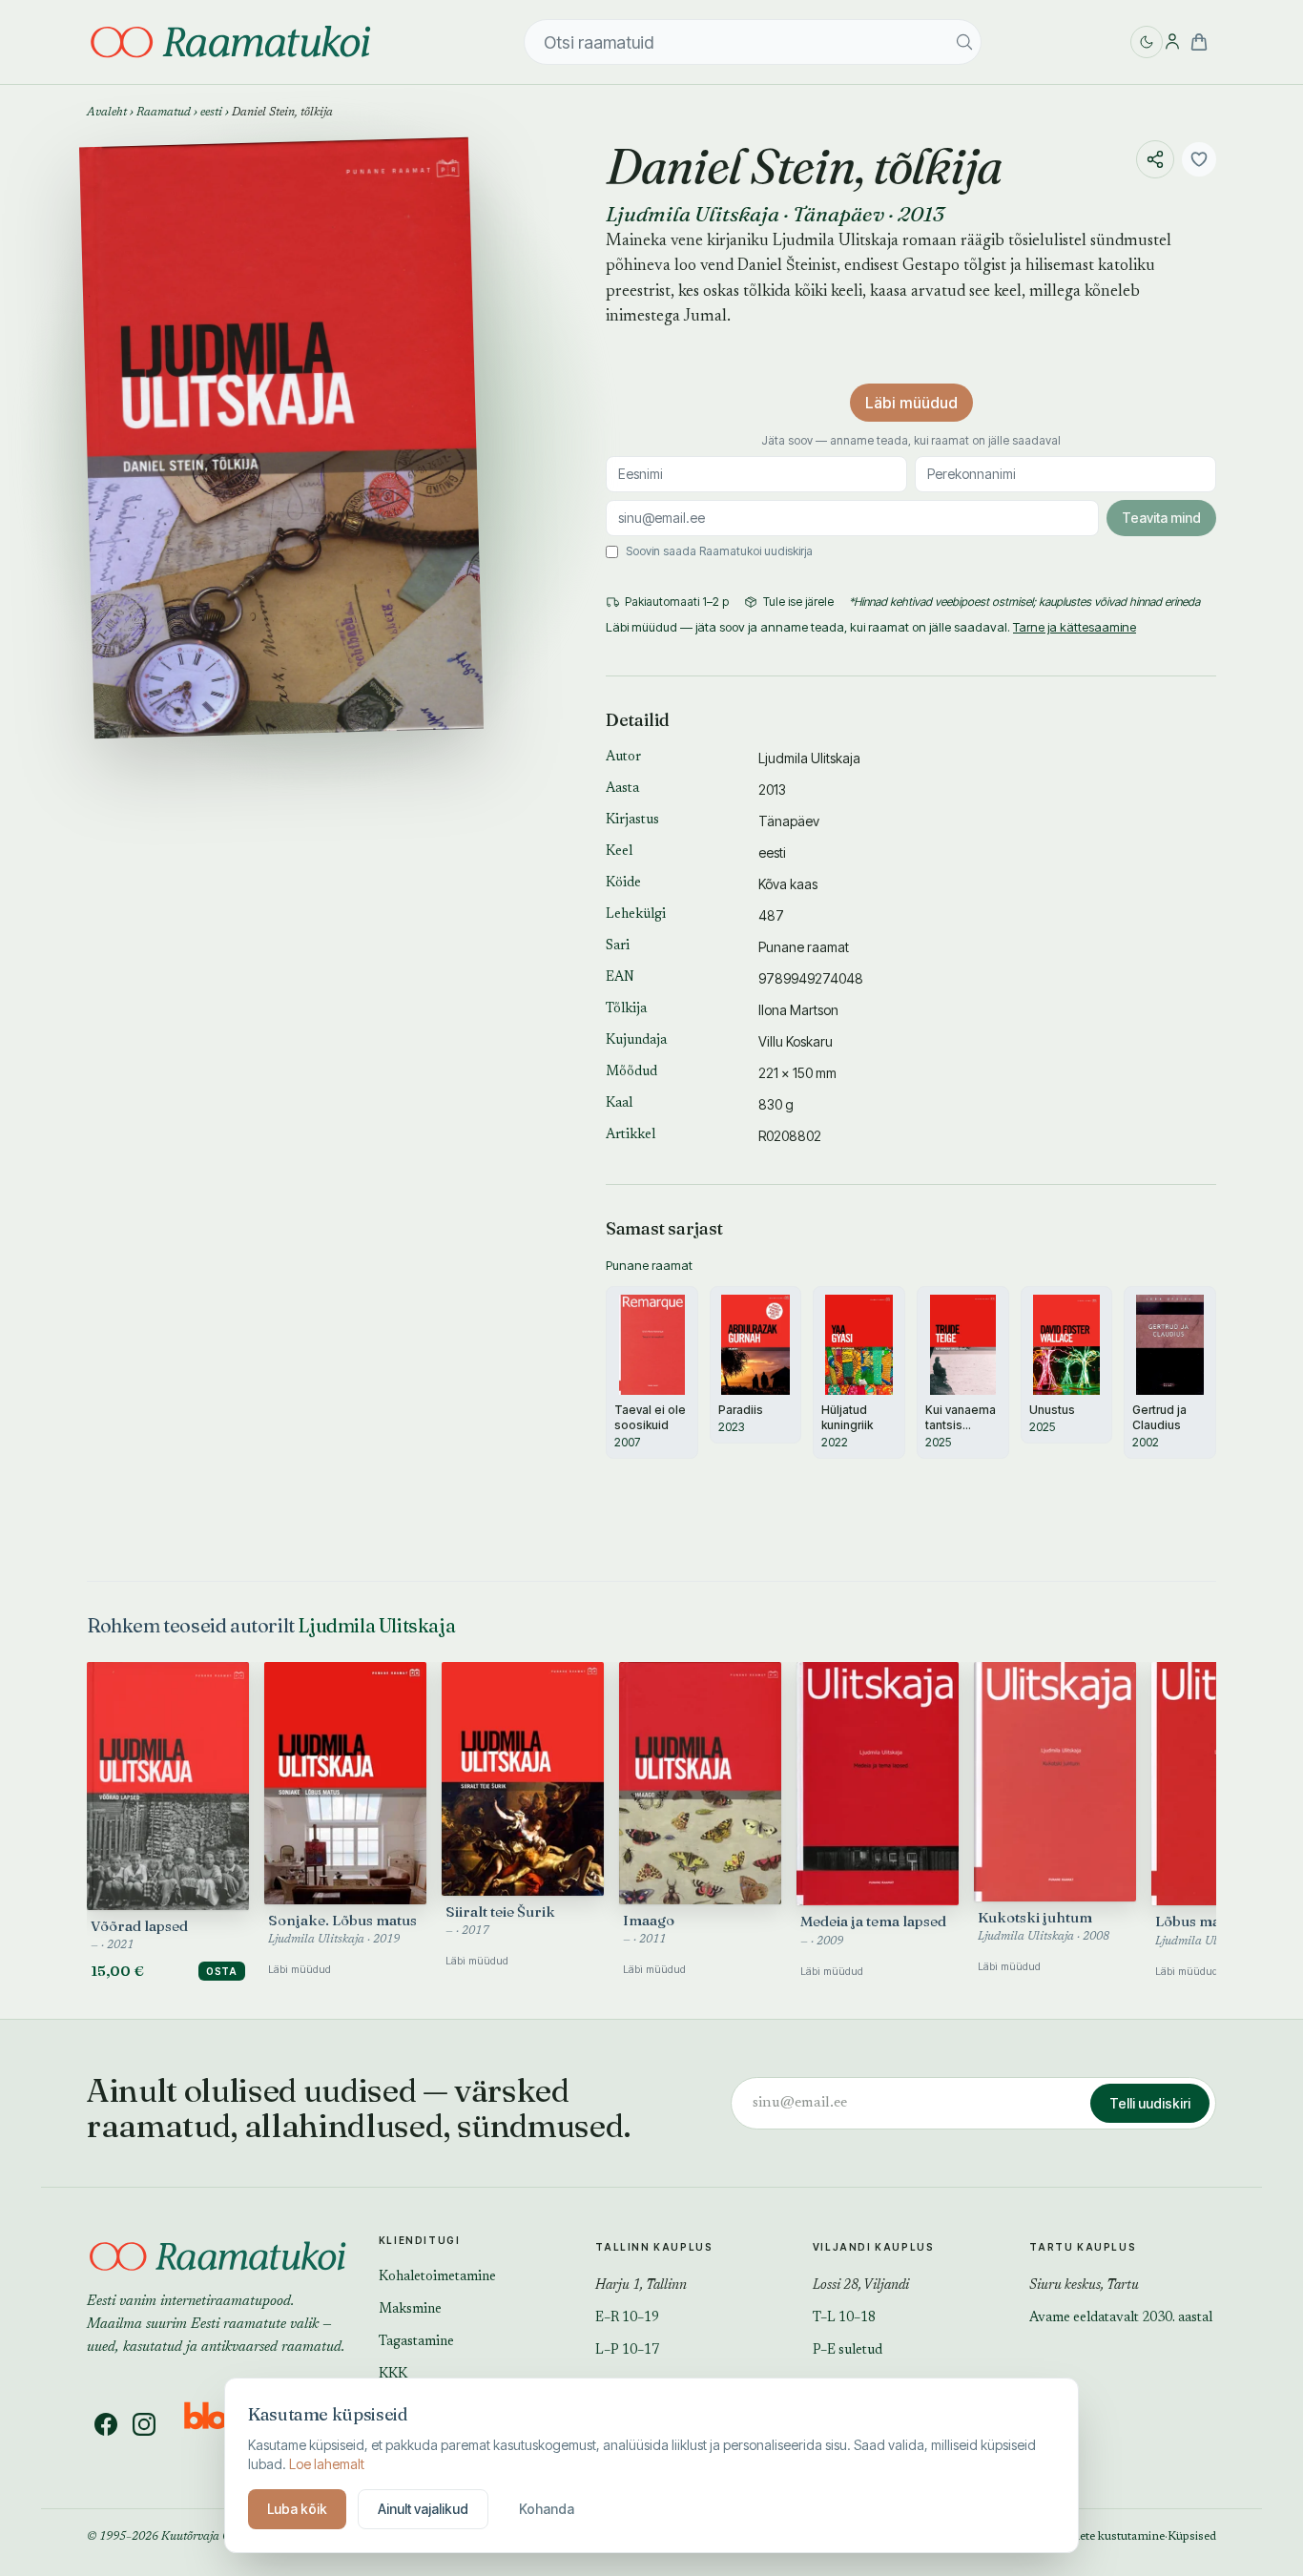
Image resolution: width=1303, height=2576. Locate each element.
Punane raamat (804, 947)
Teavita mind (1161, 518)
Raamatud (164, 113)
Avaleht (107, 113)
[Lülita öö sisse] (1147, 42)
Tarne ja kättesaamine (1075, 627)
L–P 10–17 (627, 2351)
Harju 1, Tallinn (641, 2286)
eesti (211, 113)
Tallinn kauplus (654, 2247)
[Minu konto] (1172, 42)
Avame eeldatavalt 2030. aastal (1121, 2318)
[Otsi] (964, 42)
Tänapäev (838, 214)
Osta (222, 1971)
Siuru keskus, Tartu (1084, 2286)
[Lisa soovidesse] (1199, 159)
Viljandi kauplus (874, 2247)
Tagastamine (416, 2342)
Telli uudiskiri (1150, 2103)
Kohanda (547, 2509)
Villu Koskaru (796, 1041)
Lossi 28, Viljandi (861, 2286)
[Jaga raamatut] (1155, 159)
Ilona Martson (798, 1010)
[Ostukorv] (1199, 42)
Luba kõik (297, 2509)
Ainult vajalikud (423, 2509)
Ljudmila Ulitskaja (693, 214)
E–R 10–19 (627, 2318)
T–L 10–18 (844, 2318)
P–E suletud (848, 2351)
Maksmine (410, 2310)
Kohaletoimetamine (437, 2277)
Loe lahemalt (327, 2464)
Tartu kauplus (1083, 2247)
